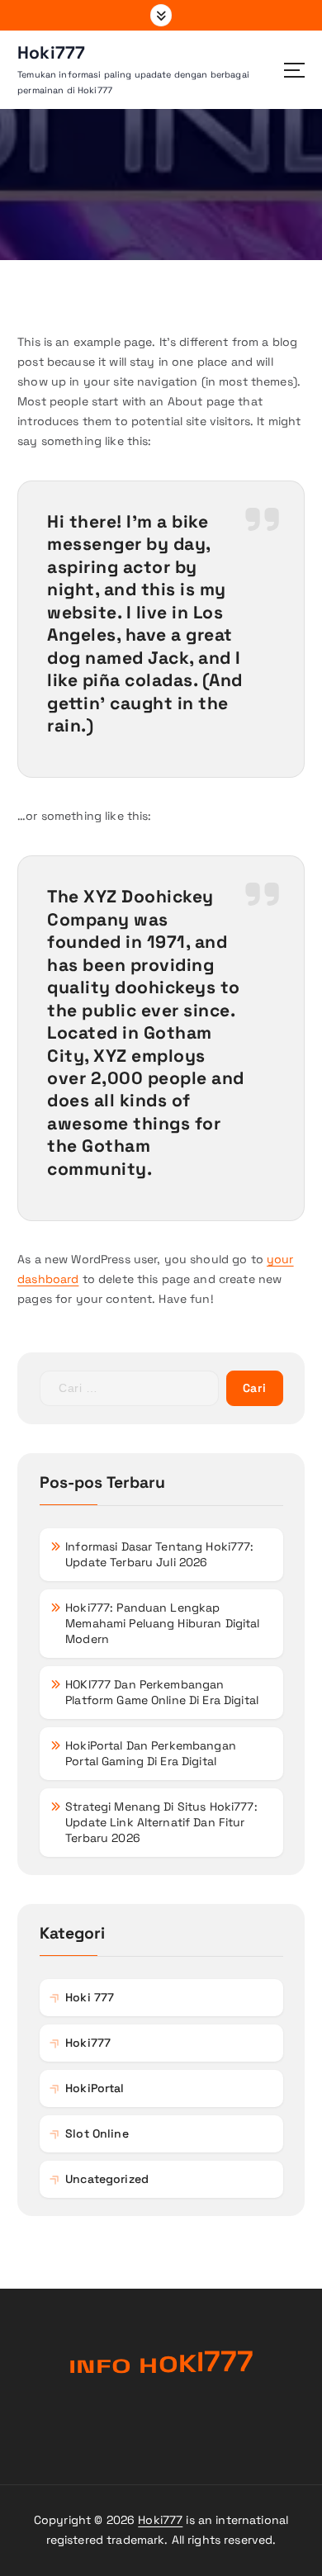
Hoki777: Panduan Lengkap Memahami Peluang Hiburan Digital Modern (163, 1623)
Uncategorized (107, 2179)
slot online (97, 2133)
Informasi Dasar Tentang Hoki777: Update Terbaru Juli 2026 (160, 1554)
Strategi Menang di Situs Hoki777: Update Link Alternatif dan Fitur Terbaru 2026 (161, 1822)
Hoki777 (160, 2520)
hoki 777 (90, 1997)
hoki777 (88, 2043)
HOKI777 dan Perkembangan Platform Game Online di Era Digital (162, 1692)
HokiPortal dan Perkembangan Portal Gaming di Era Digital (151, 1753)
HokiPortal (95, 2088)
